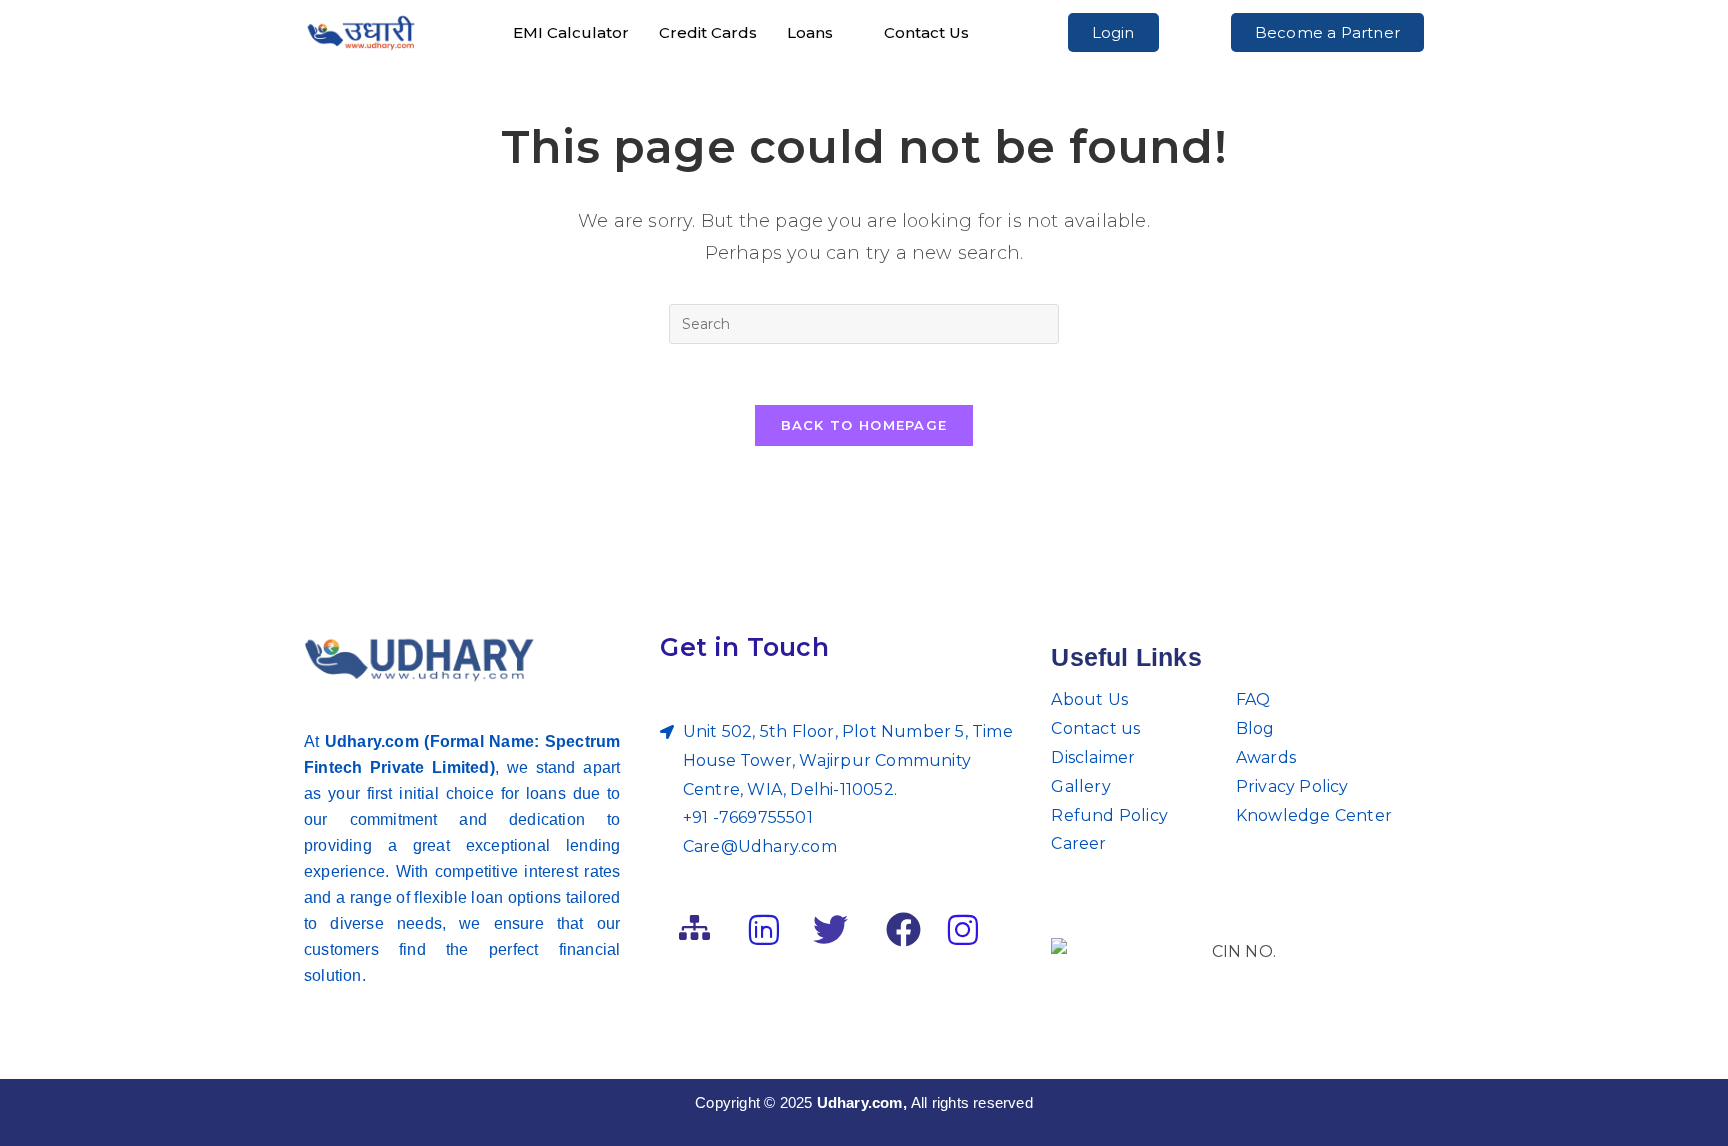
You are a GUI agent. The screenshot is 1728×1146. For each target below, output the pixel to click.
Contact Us (926, 32)
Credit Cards (708, 32)
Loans (810, 32)
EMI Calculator (571, 32)
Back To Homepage (864, 425)
